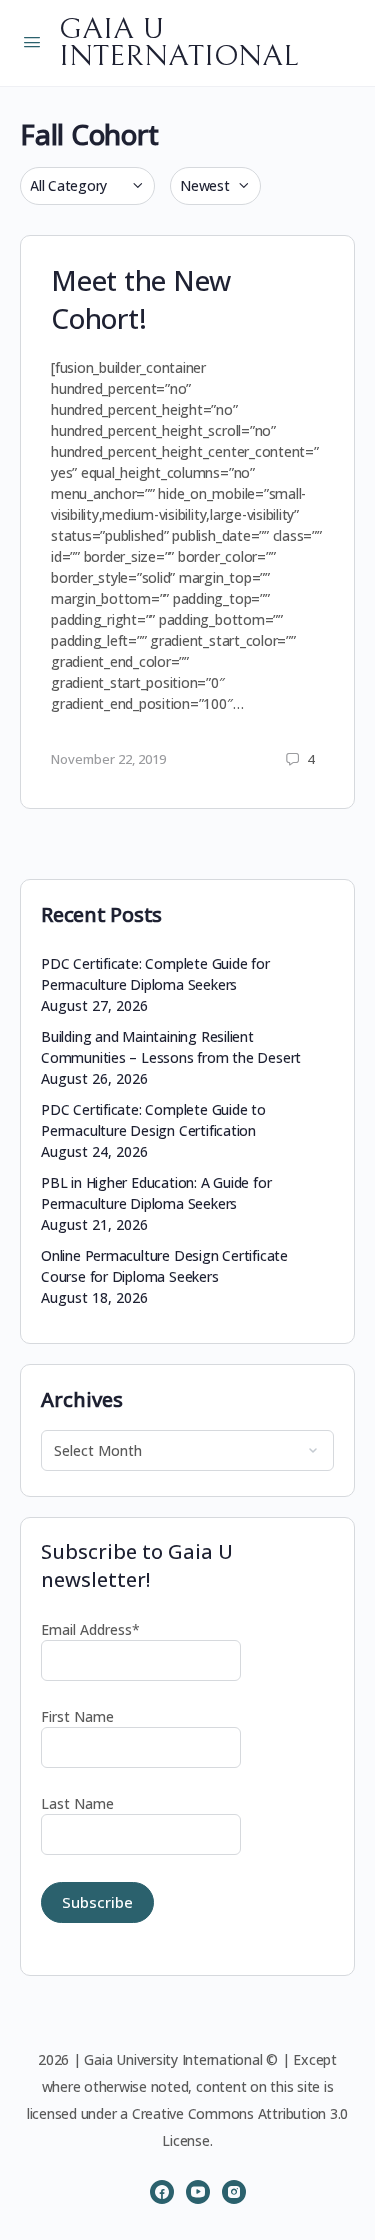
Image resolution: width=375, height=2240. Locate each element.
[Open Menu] (32, 41)
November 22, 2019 (108, 759)
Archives (82, 1399)
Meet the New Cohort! (141, 299)
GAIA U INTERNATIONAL (178, 43)
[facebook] (162, 2192)
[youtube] (198, 2192)
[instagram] (234, 2192)
